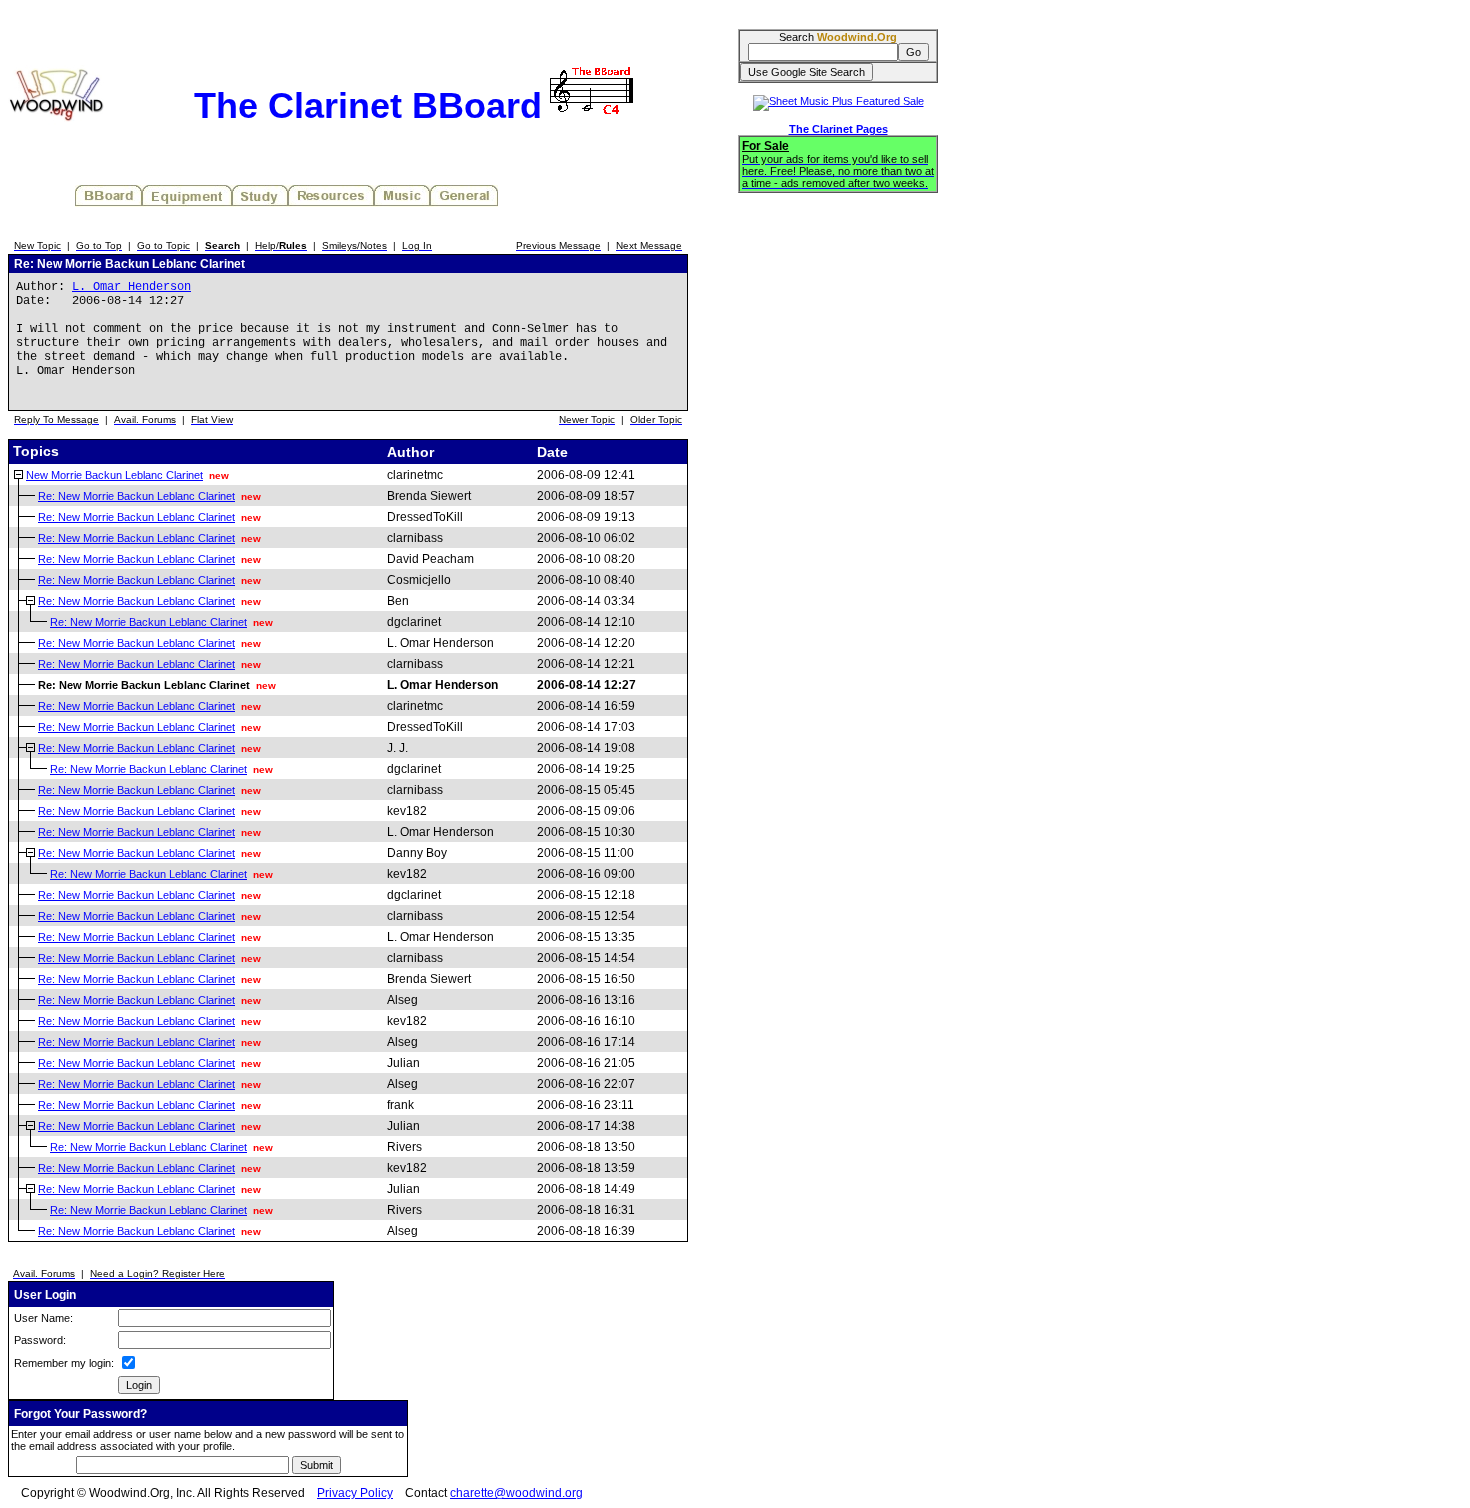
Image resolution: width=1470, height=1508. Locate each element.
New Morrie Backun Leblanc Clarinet (114, 475)
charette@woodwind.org (516, 1493)
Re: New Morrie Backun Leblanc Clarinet (136, 496)
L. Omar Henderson (131, 287)
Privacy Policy (355, 1493)
